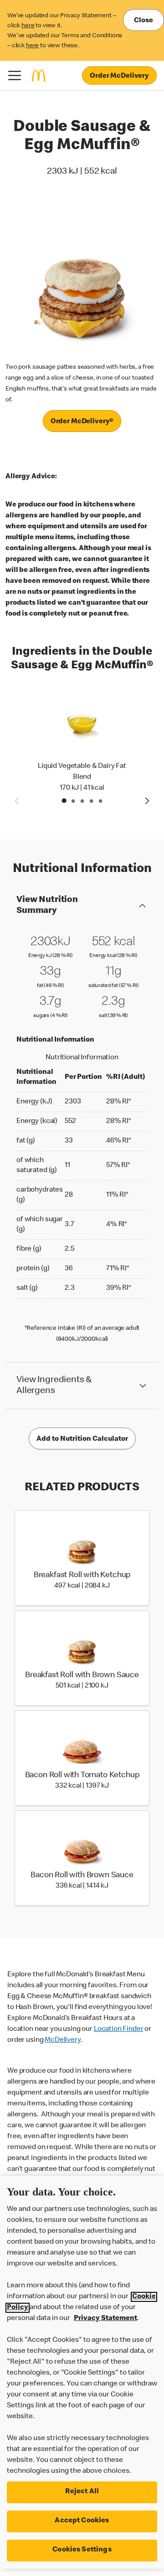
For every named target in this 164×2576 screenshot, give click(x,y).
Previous (16, 801)
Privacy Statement (105, 2319)
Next (148, 801)
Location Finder (119, 2030)
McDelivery (63, 2040)
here (28, 26)
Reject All (82, 2492)
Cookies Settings (82, 2550)
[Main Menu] (15, 75)
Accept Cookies (82, 2521)
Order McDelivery (119, 76)
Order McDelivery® (82, 422)
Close (143, 21)
